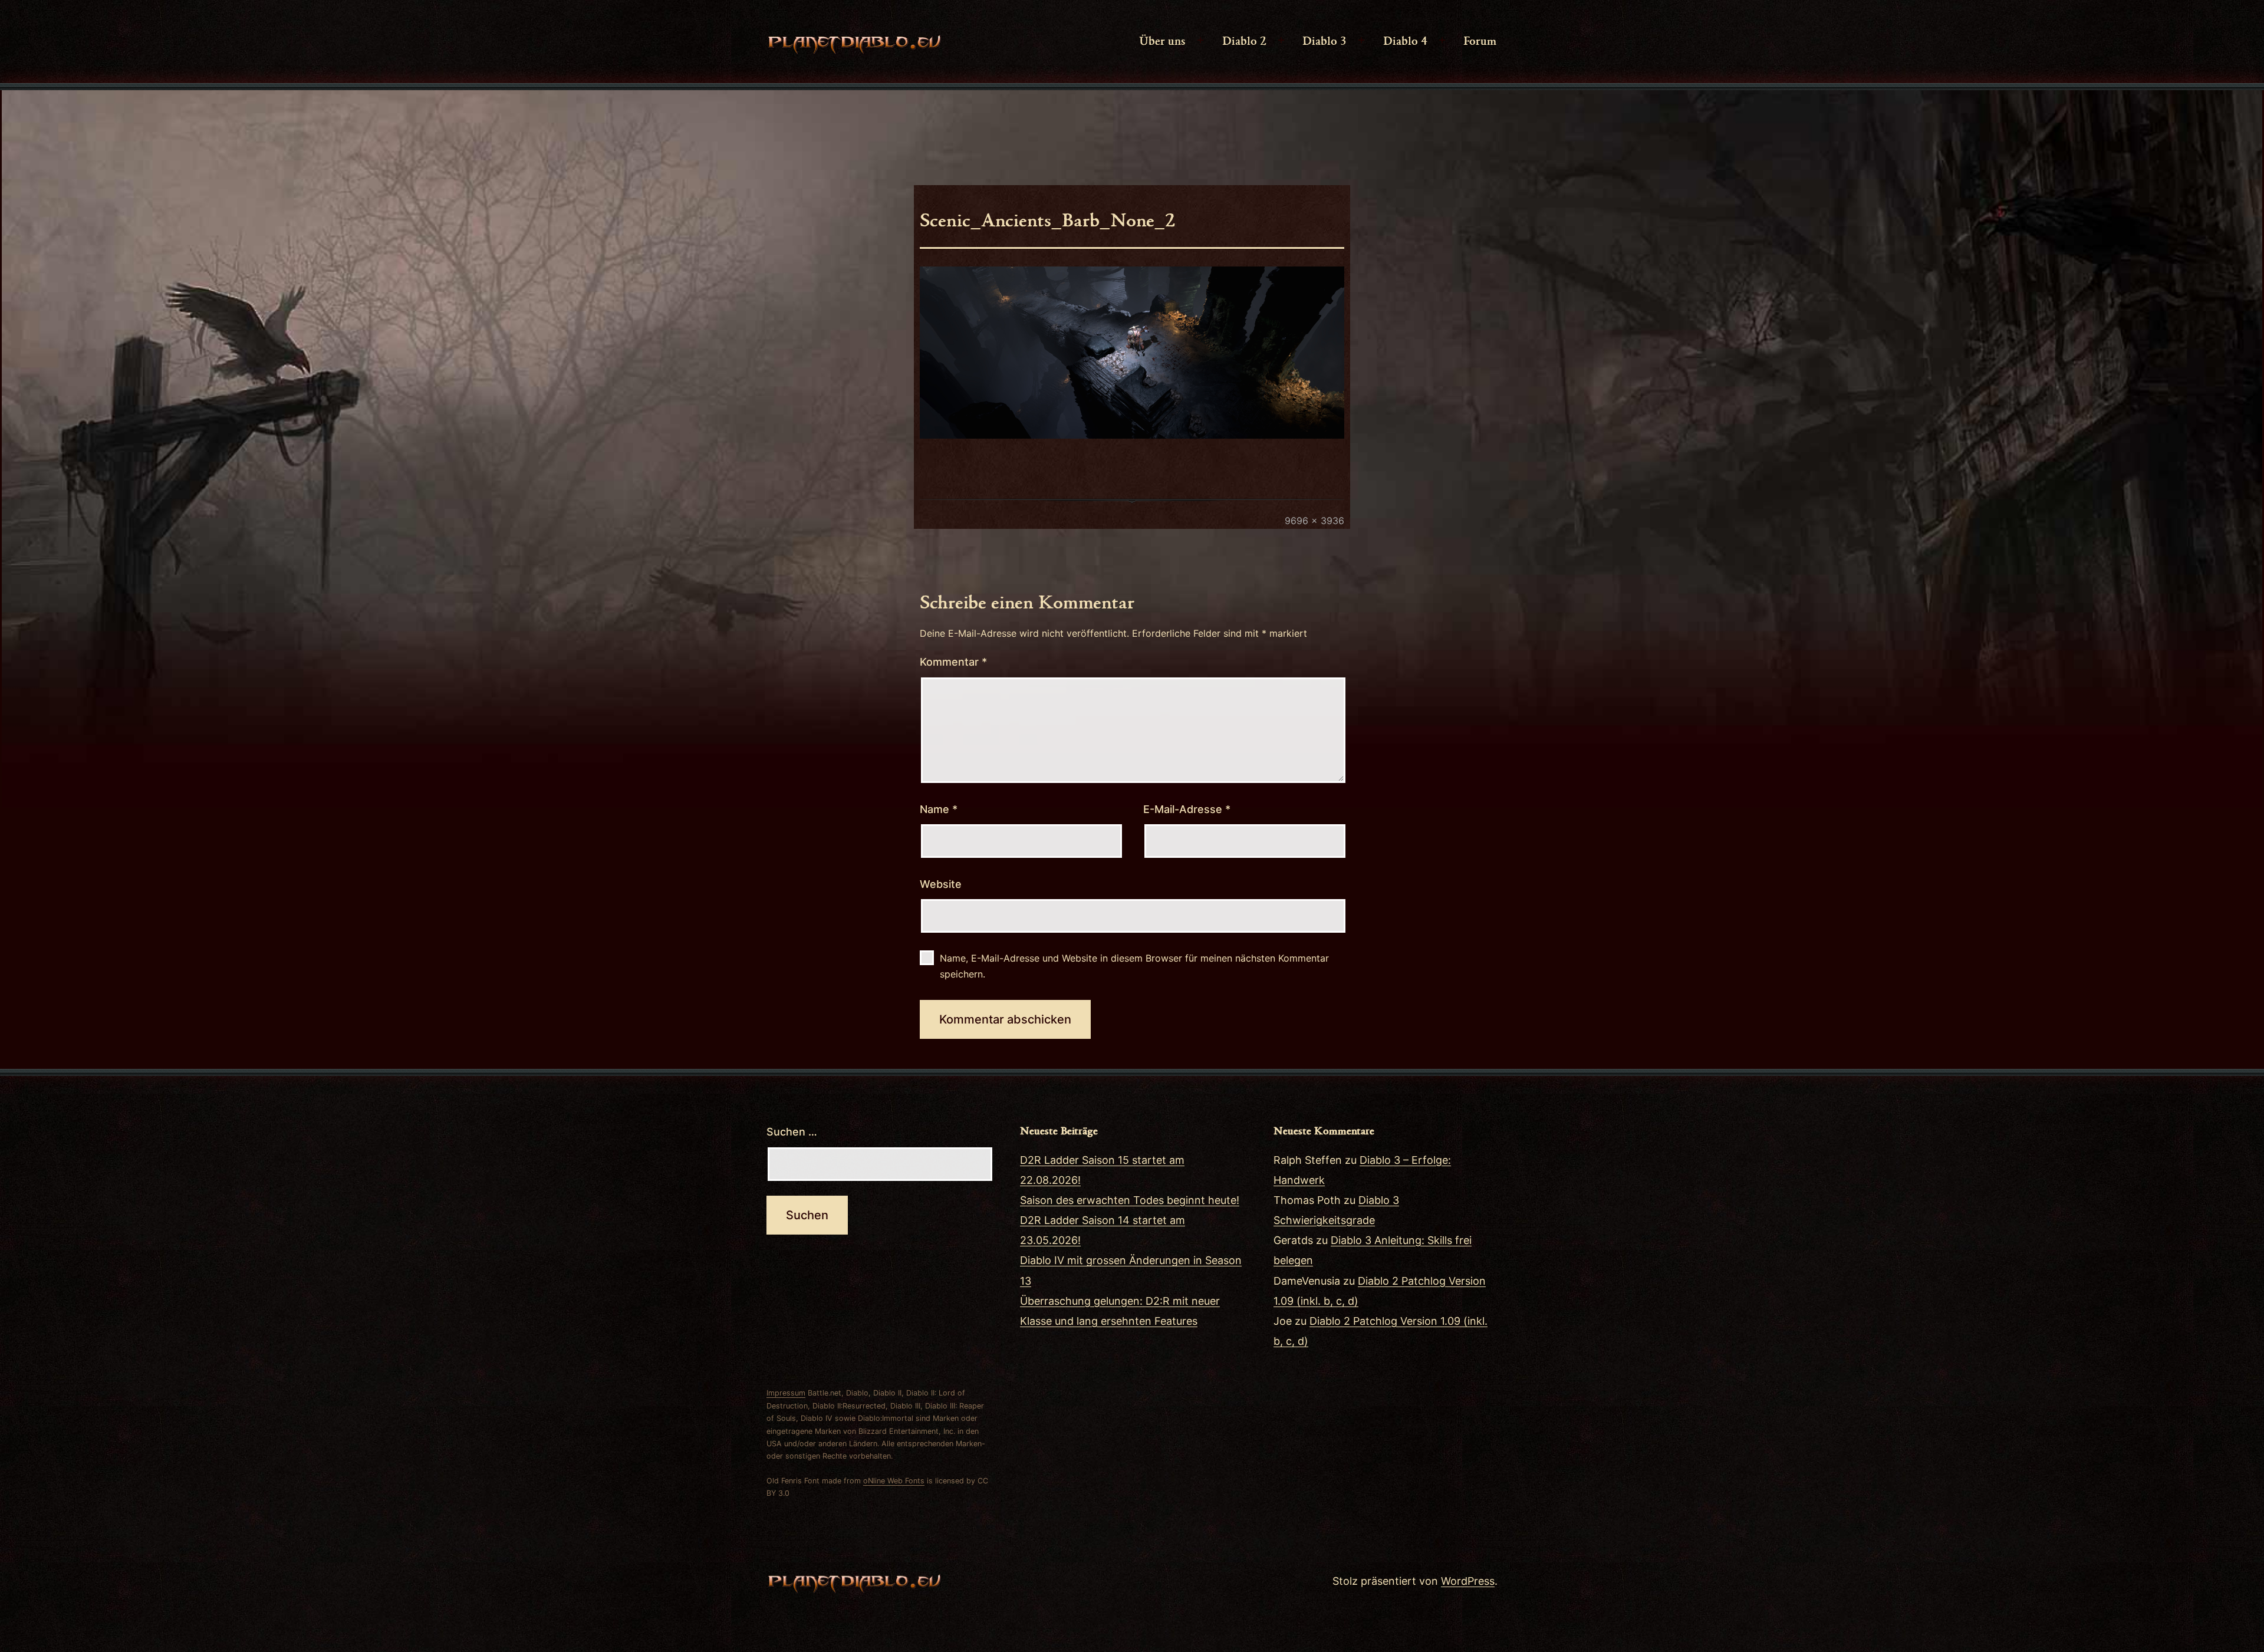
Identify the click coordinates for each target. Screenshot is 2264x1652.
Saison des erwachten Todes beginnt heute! (1130, 1200)
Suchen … (792, 1132)
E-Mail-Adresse (1187, 809)
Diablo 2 (1244, 40)
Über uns (1162, 40)
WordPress (1468, 1581)
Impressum (786, 1393)
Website (941, 884)
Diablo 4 (1405, 40)
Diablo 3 (1324, 40)
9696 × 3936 (1314, 521)
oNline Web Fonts (894, 1481)
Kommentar (953, 662)
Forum (1480, 40)
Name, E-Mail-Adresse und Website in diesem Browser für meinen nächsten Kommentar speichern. (1134, 966)
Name (939, 809)
